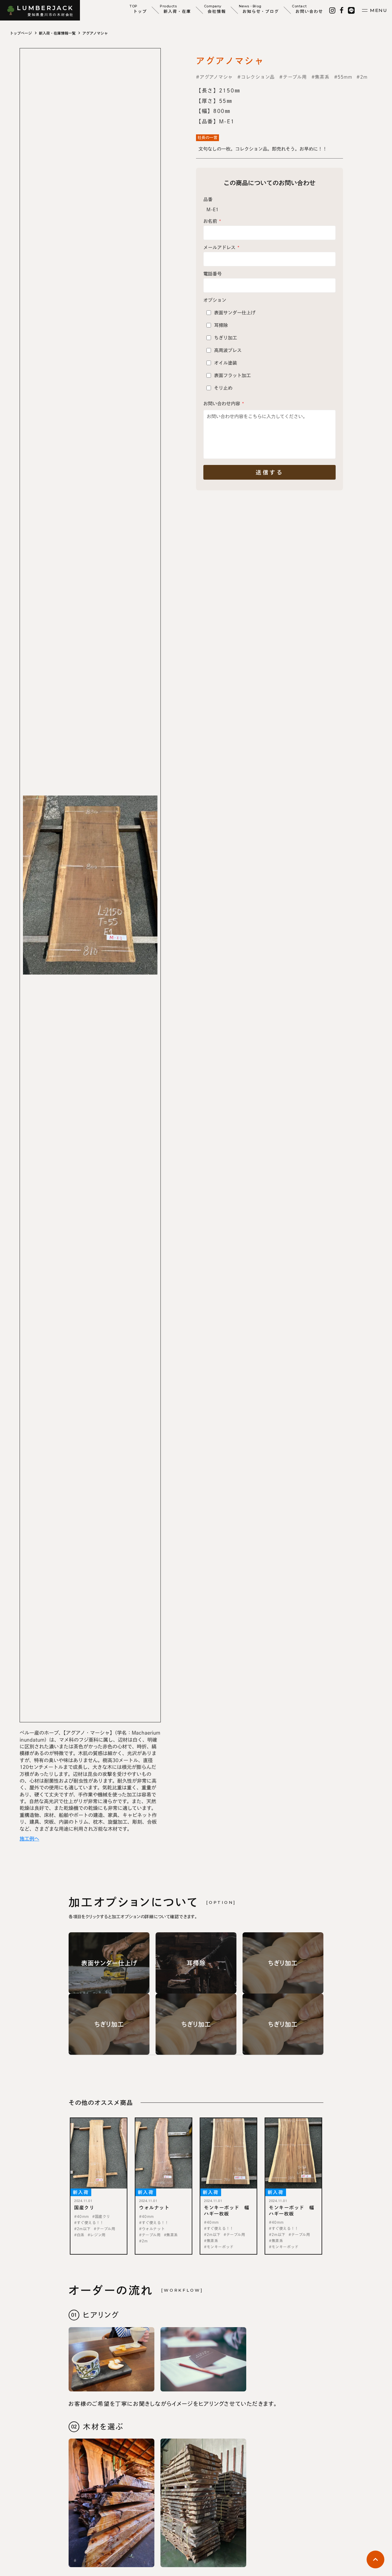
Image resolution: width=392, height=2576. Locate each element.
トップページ (21, 33)
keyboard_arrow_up (375, 2559)
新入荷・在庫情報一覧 (57, 33)
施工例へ (29, 1839)
